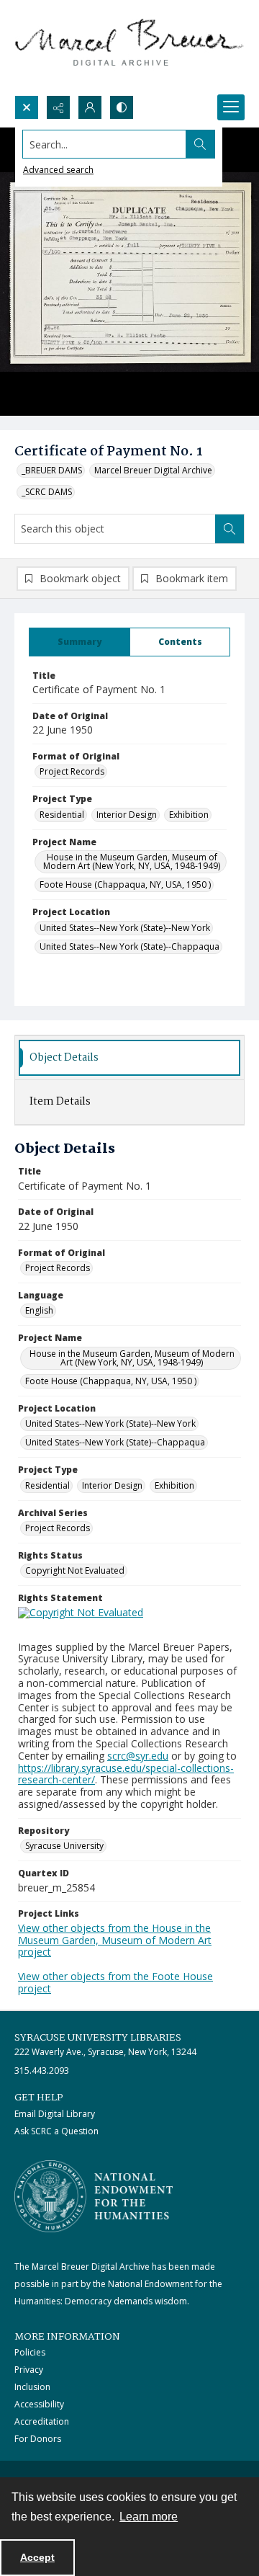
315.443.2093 (42, 2071)
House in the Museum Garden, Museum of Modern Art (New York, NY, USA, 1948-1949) (132, 861)
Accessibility (39, 2404)
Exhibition (189, 815)
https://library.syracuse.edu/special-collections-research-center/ (126, 1774)
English (39, 1310)
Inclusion (32, 2387)
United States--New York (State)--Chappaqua (129, 946)
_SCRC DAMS (47, 492)
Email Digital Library (55, 2114)
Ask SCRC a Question (56, 2131)
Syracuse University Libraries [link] (98, 2038)
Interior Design (127, 815)
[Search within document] (230, 529)
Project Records (72, 771)
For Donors (38, 2439)
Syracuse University (64, 1846)
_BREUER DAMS (52, 470)
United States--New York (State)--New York (125, 928)
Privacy (29, 2370)
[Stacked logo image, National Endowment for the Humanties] (94, 2196)
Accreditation (42, 2421)
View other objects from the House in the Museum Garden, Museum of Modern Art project (115, 1940)
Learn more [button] (149, 2517)
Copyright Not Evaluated (75, 1570)
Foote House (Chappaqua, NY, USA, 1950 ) (125, 884)
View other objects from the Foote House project (115, 1982)
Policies (30, 2352)
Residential (62, 815)
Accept (37, 2557)
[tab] (79, 642)
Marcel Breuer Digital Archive (153, 470)
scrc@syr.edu (138, 1756)
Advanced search (58, 170)
